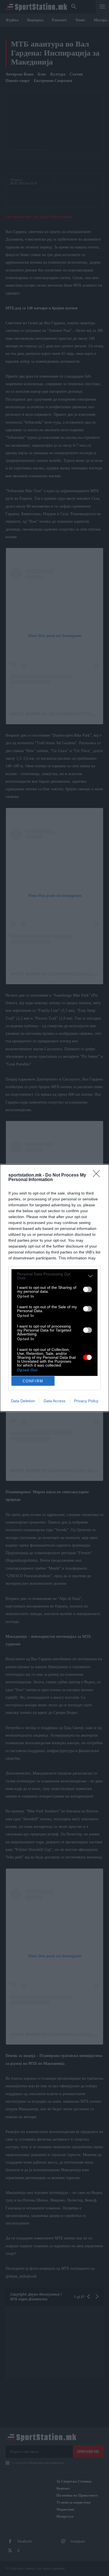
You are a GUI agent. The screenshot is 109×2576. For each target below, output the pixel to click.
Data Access (54, 1401)
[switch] (87, 1289)
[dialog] (54, 1288)
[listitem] (54, 1276)
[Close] (98, 1175)
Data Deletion (23, 1401)
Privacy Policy (86, 1401)
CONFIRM (33, 1381)
